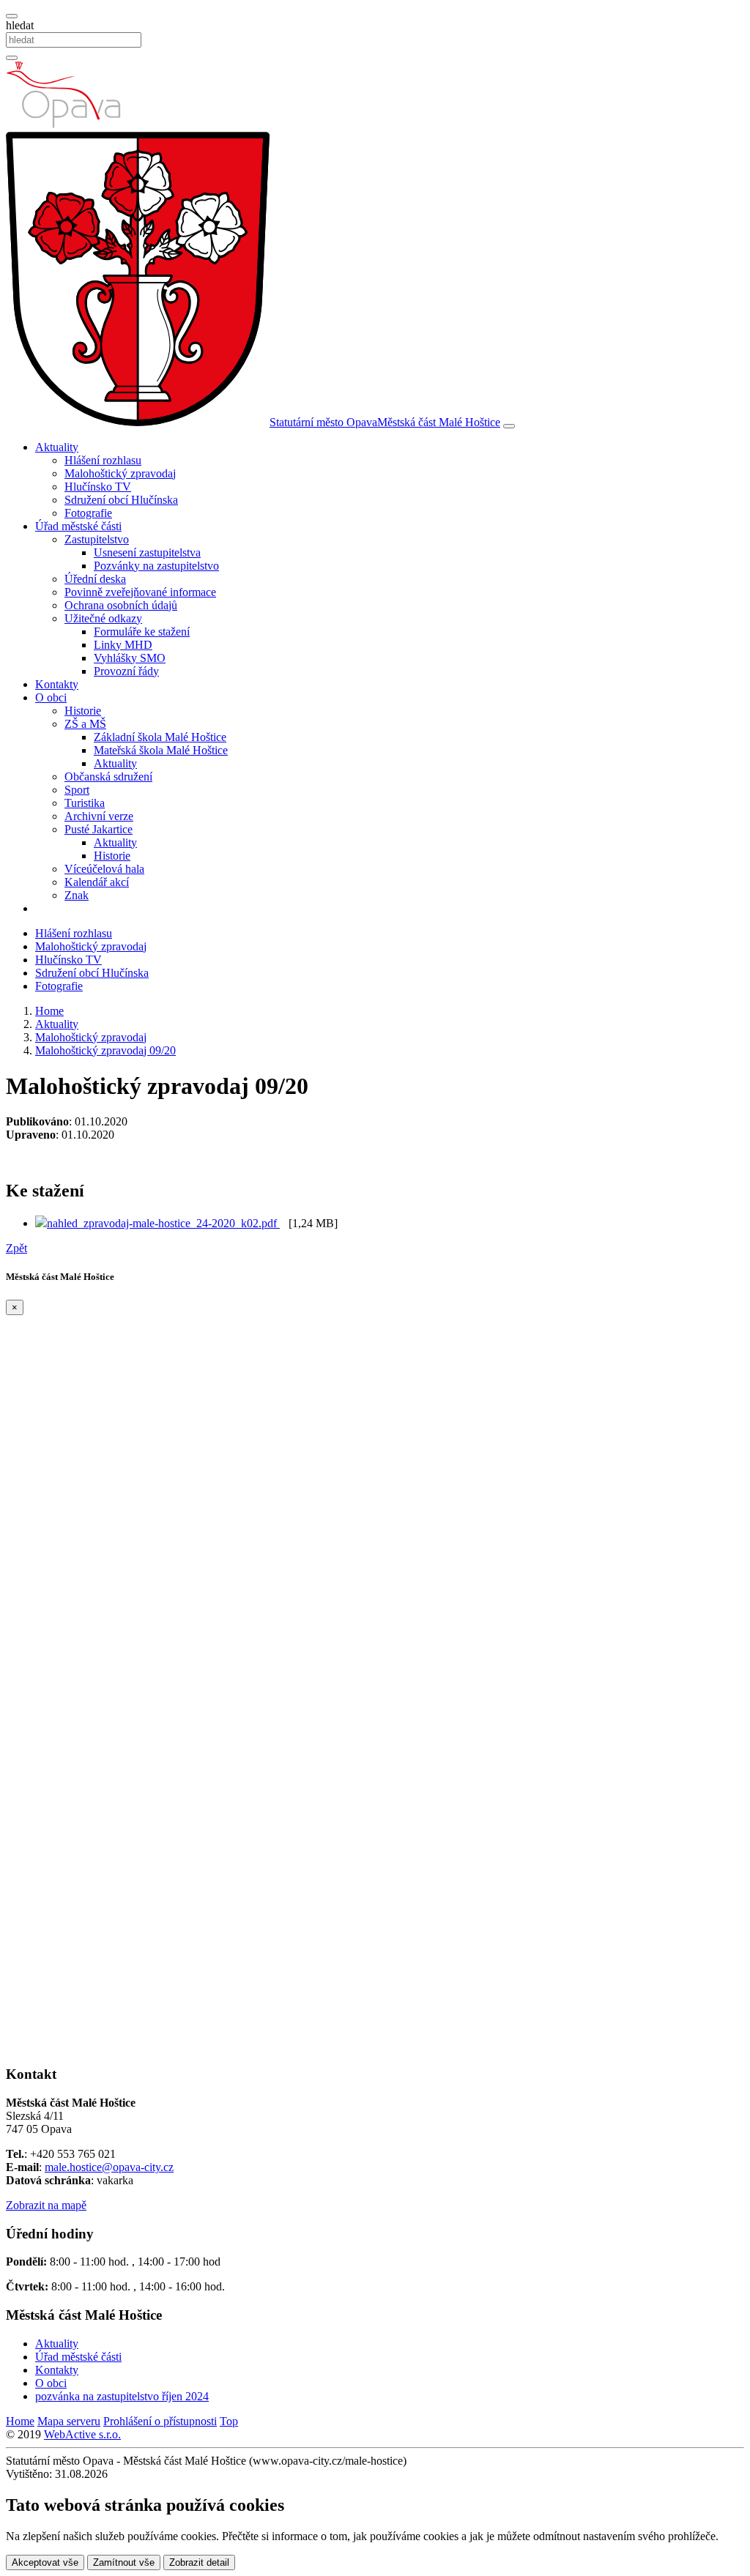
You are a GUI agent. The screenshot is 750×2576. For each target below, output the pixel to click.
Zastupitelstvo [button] (97, 539)
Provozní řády (126, 671)
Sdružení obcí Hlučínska (121, 500)
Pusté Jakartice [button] (99, 829)
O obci (51, 2383)
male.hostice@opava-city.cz (109, 2167)
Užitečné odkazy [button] (103, 618)
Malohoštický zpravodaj (120, 473)
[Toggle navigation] (509, 426)
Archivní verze (99, 816)
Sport (77, 790)
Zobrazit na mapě (46, 2205)
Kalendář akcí (97, 882)
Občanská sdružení (108, 777)
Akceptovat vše (45, 2562)
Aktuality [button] (57, 447)
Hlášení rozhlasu (103, 460)
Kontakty (57, 684)
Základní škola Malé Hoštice (160, 737)
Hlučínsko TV (98, 487)
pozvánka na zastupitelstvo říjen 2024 (122, 2396)
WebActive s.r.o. (82, 2434)
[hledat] (12, 16)
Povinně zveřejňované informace (140, 592)
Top (229, 2421)
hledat (20, 25)
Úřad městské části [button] (78, 526)
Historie (83, 711)
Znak (77, 895)
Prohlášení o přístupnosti (160, 2421)
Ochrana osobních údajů (121, 605)
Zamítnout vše (124, 2562)
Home (20, 2421)
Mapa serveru (69, 2421)
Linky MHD (123, 645)
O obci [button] (51, 697)
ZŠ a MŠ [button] (85, 724)
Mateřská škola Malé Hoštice (161, 750)
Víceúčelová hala (104, 869)
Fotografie (88, 513)
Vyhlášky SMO (130, 658)
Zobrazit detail (199, 2562)
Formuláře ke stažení (142, 632)
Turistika (85, 803)
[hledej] (12, 58)
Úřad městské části (78, 2357)
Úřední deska (95, 579)
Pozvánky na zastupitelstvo (156, 566)
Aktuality (115, 763)
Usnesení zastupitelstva (147, 552)
